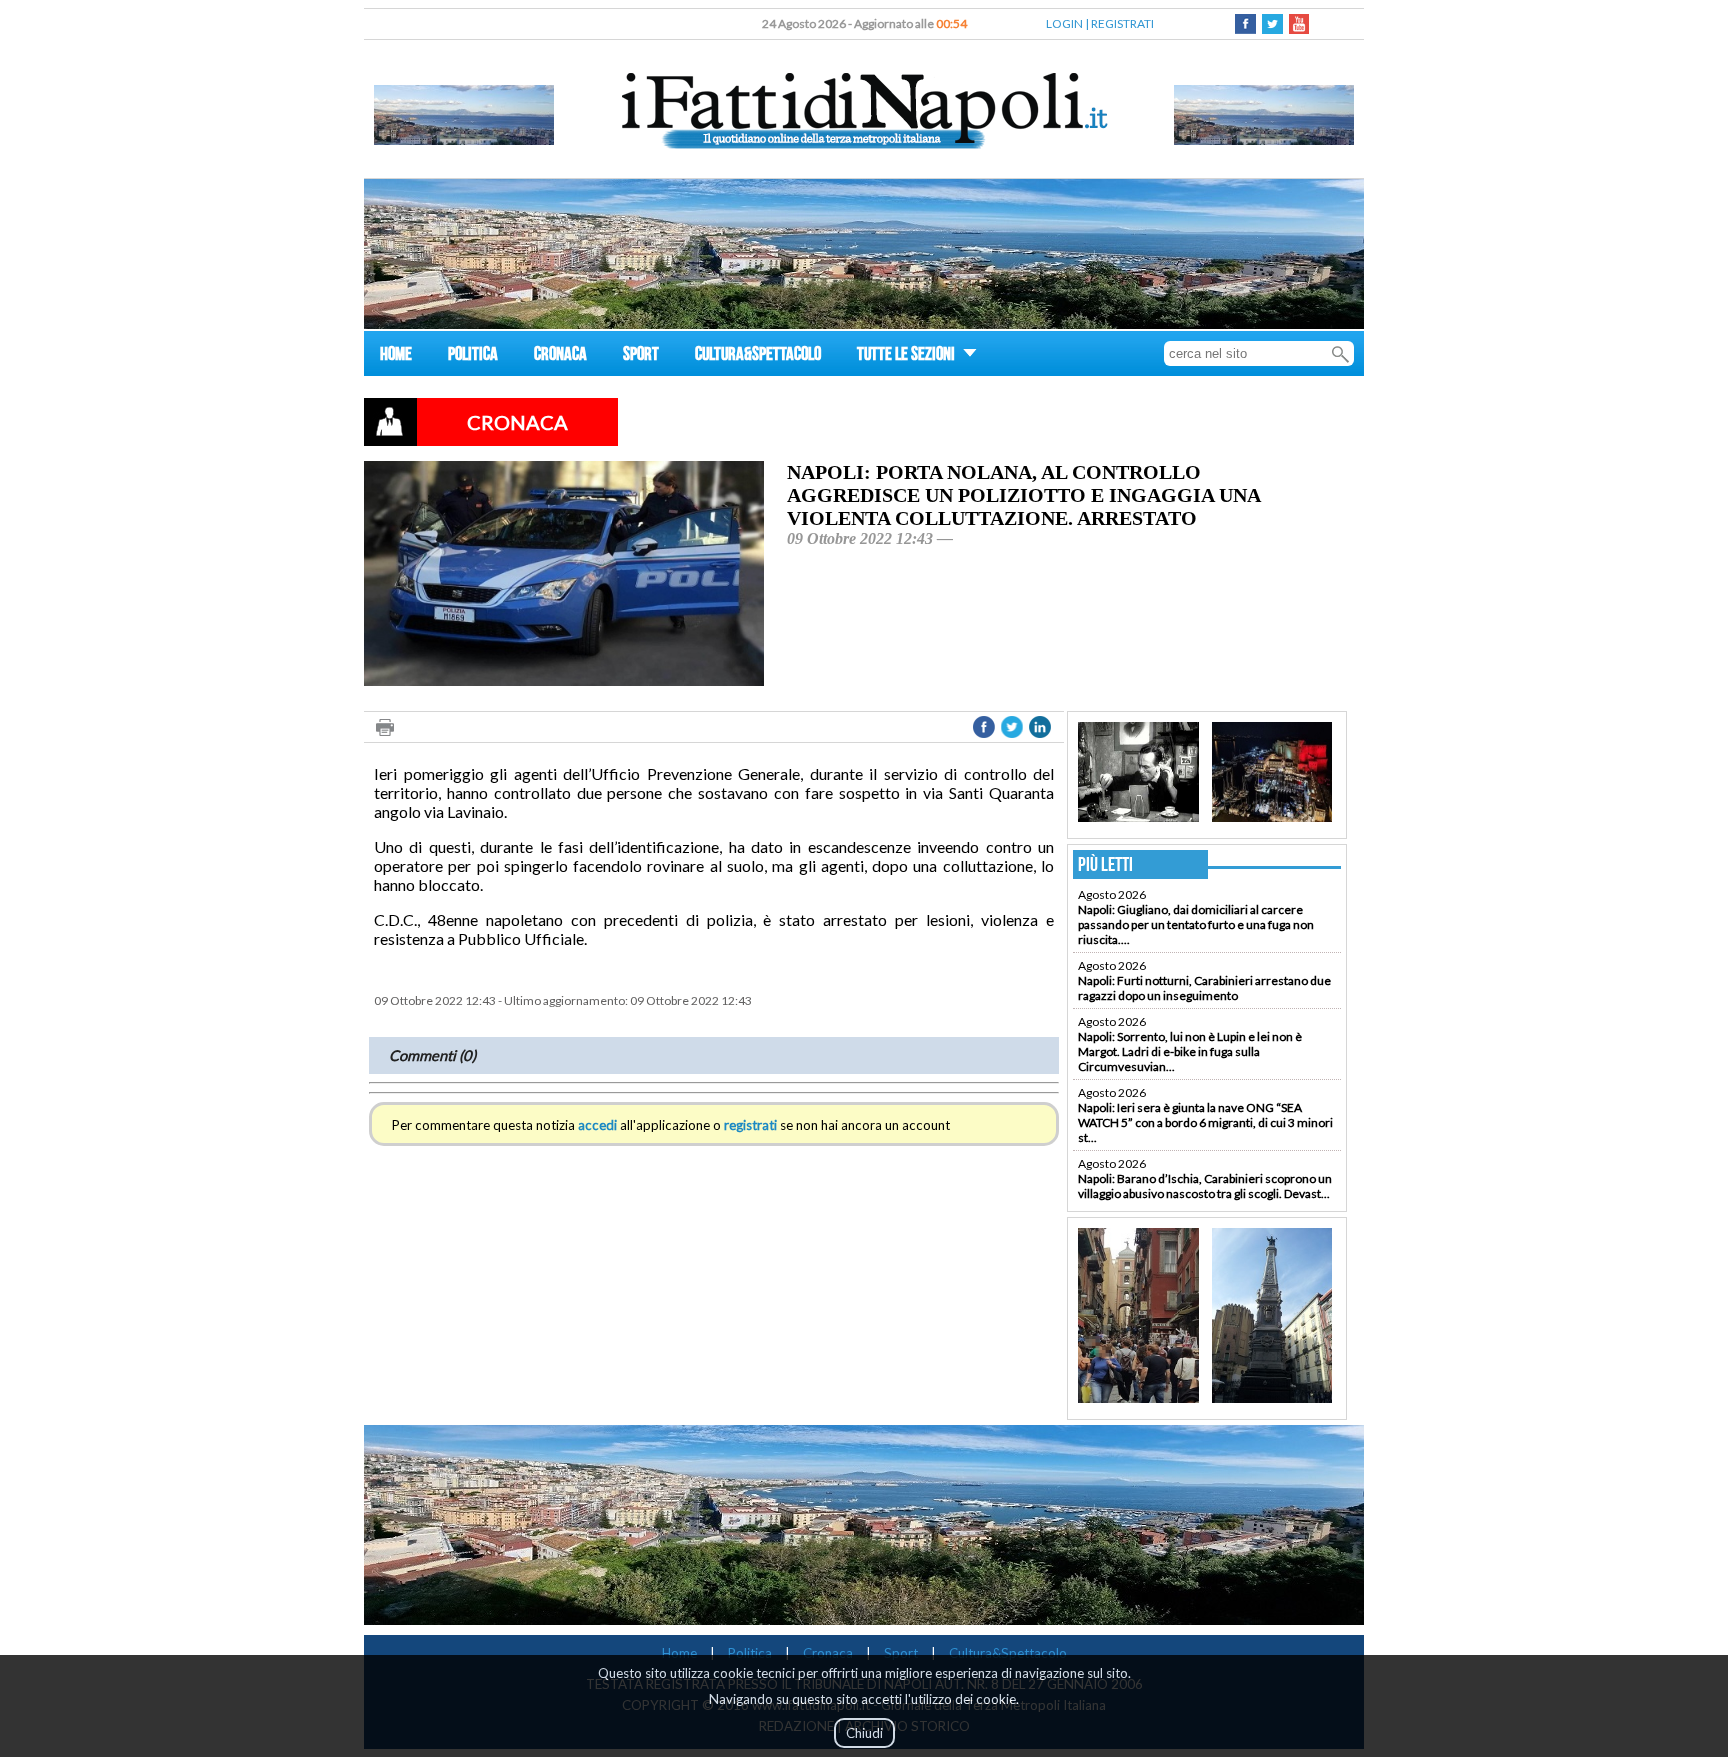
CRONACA (560, 356)
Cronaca (828, 1653)
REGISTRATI (1122, 23)
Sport (901, 1653)
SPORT (641, 356)
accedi (597, 1125)
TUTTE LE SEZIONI (907, 356)
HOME (396, 356)
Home (679, 1653)
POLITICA (473, 356)
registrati (750, 1125)
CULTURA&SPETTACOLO (758, 356)
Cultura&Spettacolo (1008, 1653)
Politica (750, 1653)
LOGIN (1064, 23)
